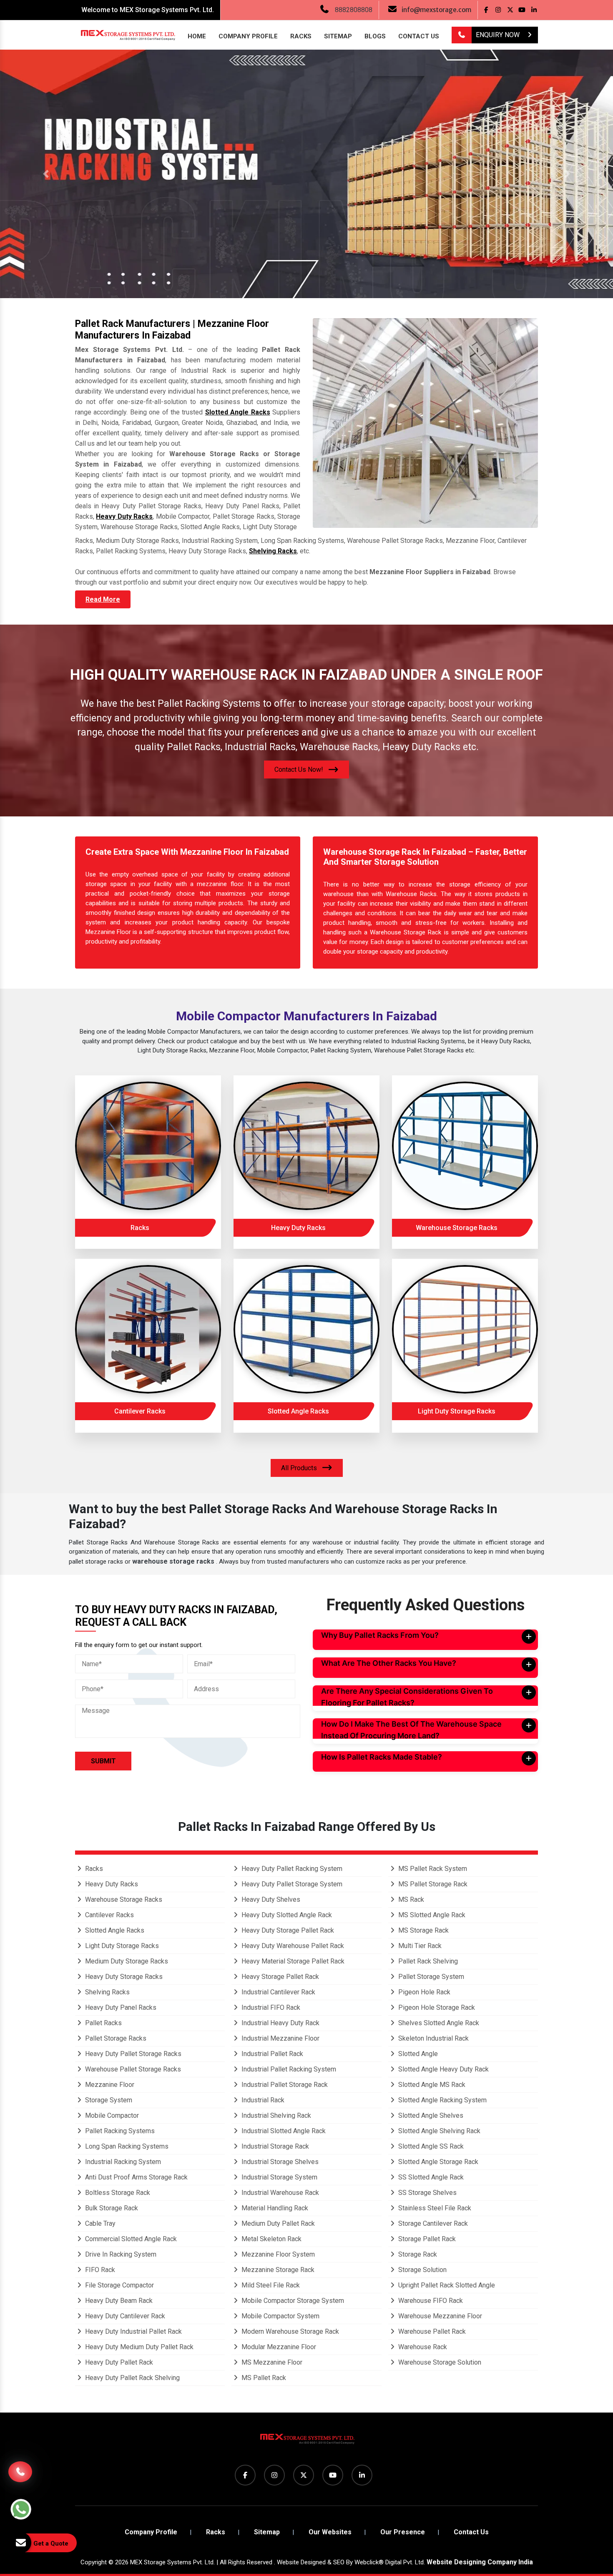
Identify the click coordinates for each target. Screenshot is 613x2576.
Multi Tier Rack (419, 1946)
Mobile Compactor (111, 2115)
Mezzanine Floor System (277, 2254)
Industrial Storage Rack (274, 2146)
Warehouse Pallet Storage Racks (132, 2069)
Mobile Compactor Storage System (292, 2301)
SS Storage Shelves (427, 2193)
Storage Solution (422, 2270)
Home (197, 36)
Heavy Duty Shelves (270, 1899)
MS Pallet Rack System (432, 1869)
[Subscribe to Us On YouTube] (522, 10)
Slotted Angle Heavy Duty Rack (443, 2069)
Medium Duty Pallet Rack (277, 2223)
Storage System (108, 2100)
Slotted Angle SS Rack (430, 2146)
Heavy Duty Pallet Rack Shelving (132, 2378)
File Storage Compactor (119, 2285)
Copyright (94, 2562)
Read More (103, 599)
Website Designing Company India (480, 2562)
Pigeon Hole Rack (423, 1992)
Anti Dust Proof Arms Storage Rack (136, 2177)
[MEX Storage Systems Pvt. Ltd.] (306, 2442)
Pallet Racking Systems (119, 2131)
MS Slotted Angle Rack (431, 1915)
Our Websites (330, 2532)
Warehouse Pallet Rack (431, 2331)
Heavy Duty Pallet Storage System (291, 1884)
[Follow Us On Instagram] (498, 10)
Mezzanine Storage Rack (277, 2270)
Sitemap (338, 36)
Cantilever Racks (140, 1411)
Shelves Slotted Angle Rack (438, 2023)
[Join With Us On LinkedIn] (534, 10)
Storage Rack (417, 2254)
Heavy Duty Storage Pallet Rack (287, 1930)
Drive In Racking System (120, 2254)
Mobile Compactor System (280, 2316)
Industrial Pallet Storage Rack (284, 2085)
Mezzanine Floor (109, 2085)
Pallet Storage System (430, 1977)
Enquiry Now (499, 35)
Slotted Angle (417, 2054)
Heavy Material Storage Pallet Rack (292, 1961)
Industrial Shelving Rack (275, 2115)
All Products (300, 1468)
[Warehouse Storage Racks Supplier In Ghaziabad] (465, 1146)
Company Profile (248, 36)
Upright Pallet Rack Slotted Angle (446, 2285)
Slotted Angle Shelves (430, 2115)
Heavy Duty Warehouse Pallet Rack (292, 1946)
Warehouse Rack (422, 2347)
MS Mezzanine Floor (271, 2362)
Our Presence (403, 2532)
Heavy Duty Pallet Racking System (291, 1869)
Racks (301, 36)
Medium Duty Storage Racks (126, 1961)
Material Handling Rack (274, 2208)
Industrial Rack (262, 2100)
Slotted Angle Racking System (442, 2100)
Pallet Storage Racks (115, 2038)
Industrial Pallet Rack (271, 2054)
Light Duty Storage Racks (457, 1411)
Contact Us (419, 36)
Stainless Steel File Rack (434, 2208)
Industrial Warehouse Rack (279, 2193)
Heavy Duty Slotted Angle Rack (286, 1915)
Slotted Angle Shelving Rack (438, 2131)
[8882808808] (462, 35)
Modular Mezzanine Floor (278, 2347)
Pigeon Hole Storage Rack (436, 2007)
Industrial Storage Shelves (279, 2162)
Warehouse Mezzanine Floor (439, 2316)
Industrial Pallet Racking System (288, 2069)
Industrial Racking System (122, 2162)
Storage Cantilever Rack (432, 2223)
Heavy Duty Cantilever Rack (124, 2316)
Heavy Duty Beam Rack (118, 2301)
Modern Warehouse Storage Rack (289, 2331)
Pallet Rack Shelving (427, 1961)
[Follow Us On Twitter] (510, 10)
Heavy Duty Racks (124, 516)
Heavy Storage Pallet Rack (279, 1977)
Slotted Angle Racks (238, 412)
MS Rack (410, 1899)
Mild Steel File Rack (270, 2285)
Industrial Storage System (279, 2177)
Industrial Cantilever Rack (278, 1992)
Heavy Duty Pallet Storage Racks (132, 2054)
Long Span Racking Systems (126, 2146)
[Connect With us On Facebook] (486, 10)
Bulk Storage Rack (111, 2208)
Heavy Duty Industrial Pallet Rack (133, 2331)
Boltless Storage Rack (117, 2193)
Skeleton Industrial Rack (433, 2038)
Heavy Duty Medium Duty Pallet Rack (138, 2347)
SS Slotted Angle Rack (430, 2177)
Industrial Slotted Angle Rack (283, 2131)
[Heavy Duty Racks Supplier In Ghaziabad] (306, 1146)
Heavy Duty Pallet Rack (118, 2362)
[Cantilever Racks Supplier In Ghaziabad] (148, 1329)
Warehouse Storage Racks (457, 1228)
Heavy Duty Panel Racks (120, 2007)
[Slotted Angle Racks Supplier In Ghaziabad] (306, 1329)
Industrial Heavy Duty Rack (280, 2023)
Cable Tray (99, 2223)
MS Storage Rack (423, 1930)
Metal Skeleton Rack (271, 2239)
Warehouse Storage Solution (439, 2362)
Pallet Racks (103, 2023)
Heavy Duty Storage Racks (123, 1977)
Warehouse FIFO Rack (430, 2301)
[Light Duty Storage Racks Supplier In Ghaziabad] (465, 1329)
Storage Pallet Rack (426, 2239)
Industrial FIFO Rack (270, 2007)
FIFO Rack (99, 2270)
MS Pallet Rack (263, 2378)
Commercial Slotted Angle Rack (130, 2239)
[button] (46, 174)
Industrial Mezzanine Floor (280, 2038)
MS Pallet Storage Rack (432, 1884)
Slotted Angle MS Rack (431, 2085)
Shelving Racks (273, 551)
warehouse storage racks (174, 1561)
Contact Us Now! (300, 770)
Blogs (375, 36)
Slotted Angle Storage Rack (437, 2162)
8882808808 (354, 10)
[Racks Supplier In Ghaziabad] (148, 1146)
